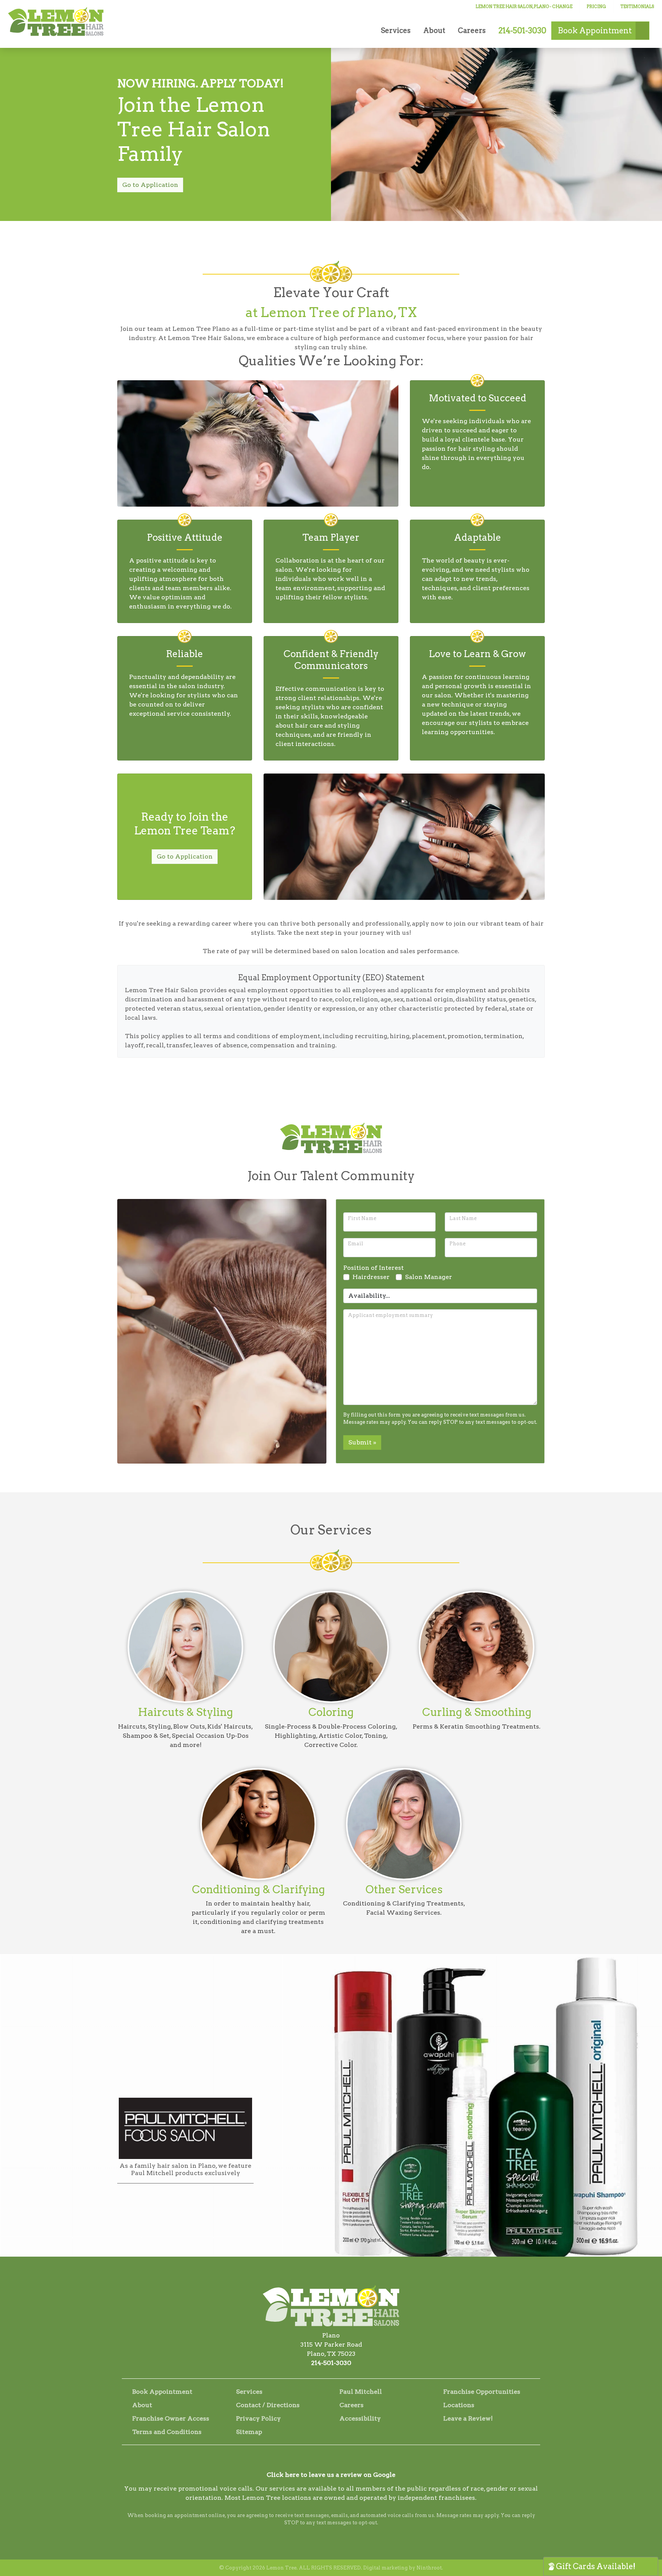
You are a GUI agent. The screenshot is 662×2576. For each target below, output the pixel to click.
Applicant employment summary (390, 1315)
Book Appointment (162, 2392)
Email (356, 1244)
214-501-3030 (331, 2363)
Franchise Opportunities (482, 2392)
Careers (472, 30)
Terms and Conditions (167, 2432)
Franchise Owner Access (171, 2418)
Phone (457, 1244)
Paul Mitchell (361, 2392)
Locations (459, 2405)
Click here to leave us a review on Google (331, 2475)
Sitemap (249, 2432)
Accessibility (360, 2418)
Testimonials (637, 7)
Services (396, 30)
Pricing (596, 7)
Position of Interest (374, 1268)
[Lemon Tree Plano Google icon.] (341, 2461)
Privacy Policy (258, 2418)
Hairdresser (371, 1277)
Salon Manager (428, 1277)
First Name (362, 1218)
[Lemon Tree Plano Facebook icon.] (321, 2461)
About (434, 30)
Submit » (362, 1442)
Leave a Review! (468, 2418)
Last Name (463, 1218)
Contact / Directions (268, 2405)
